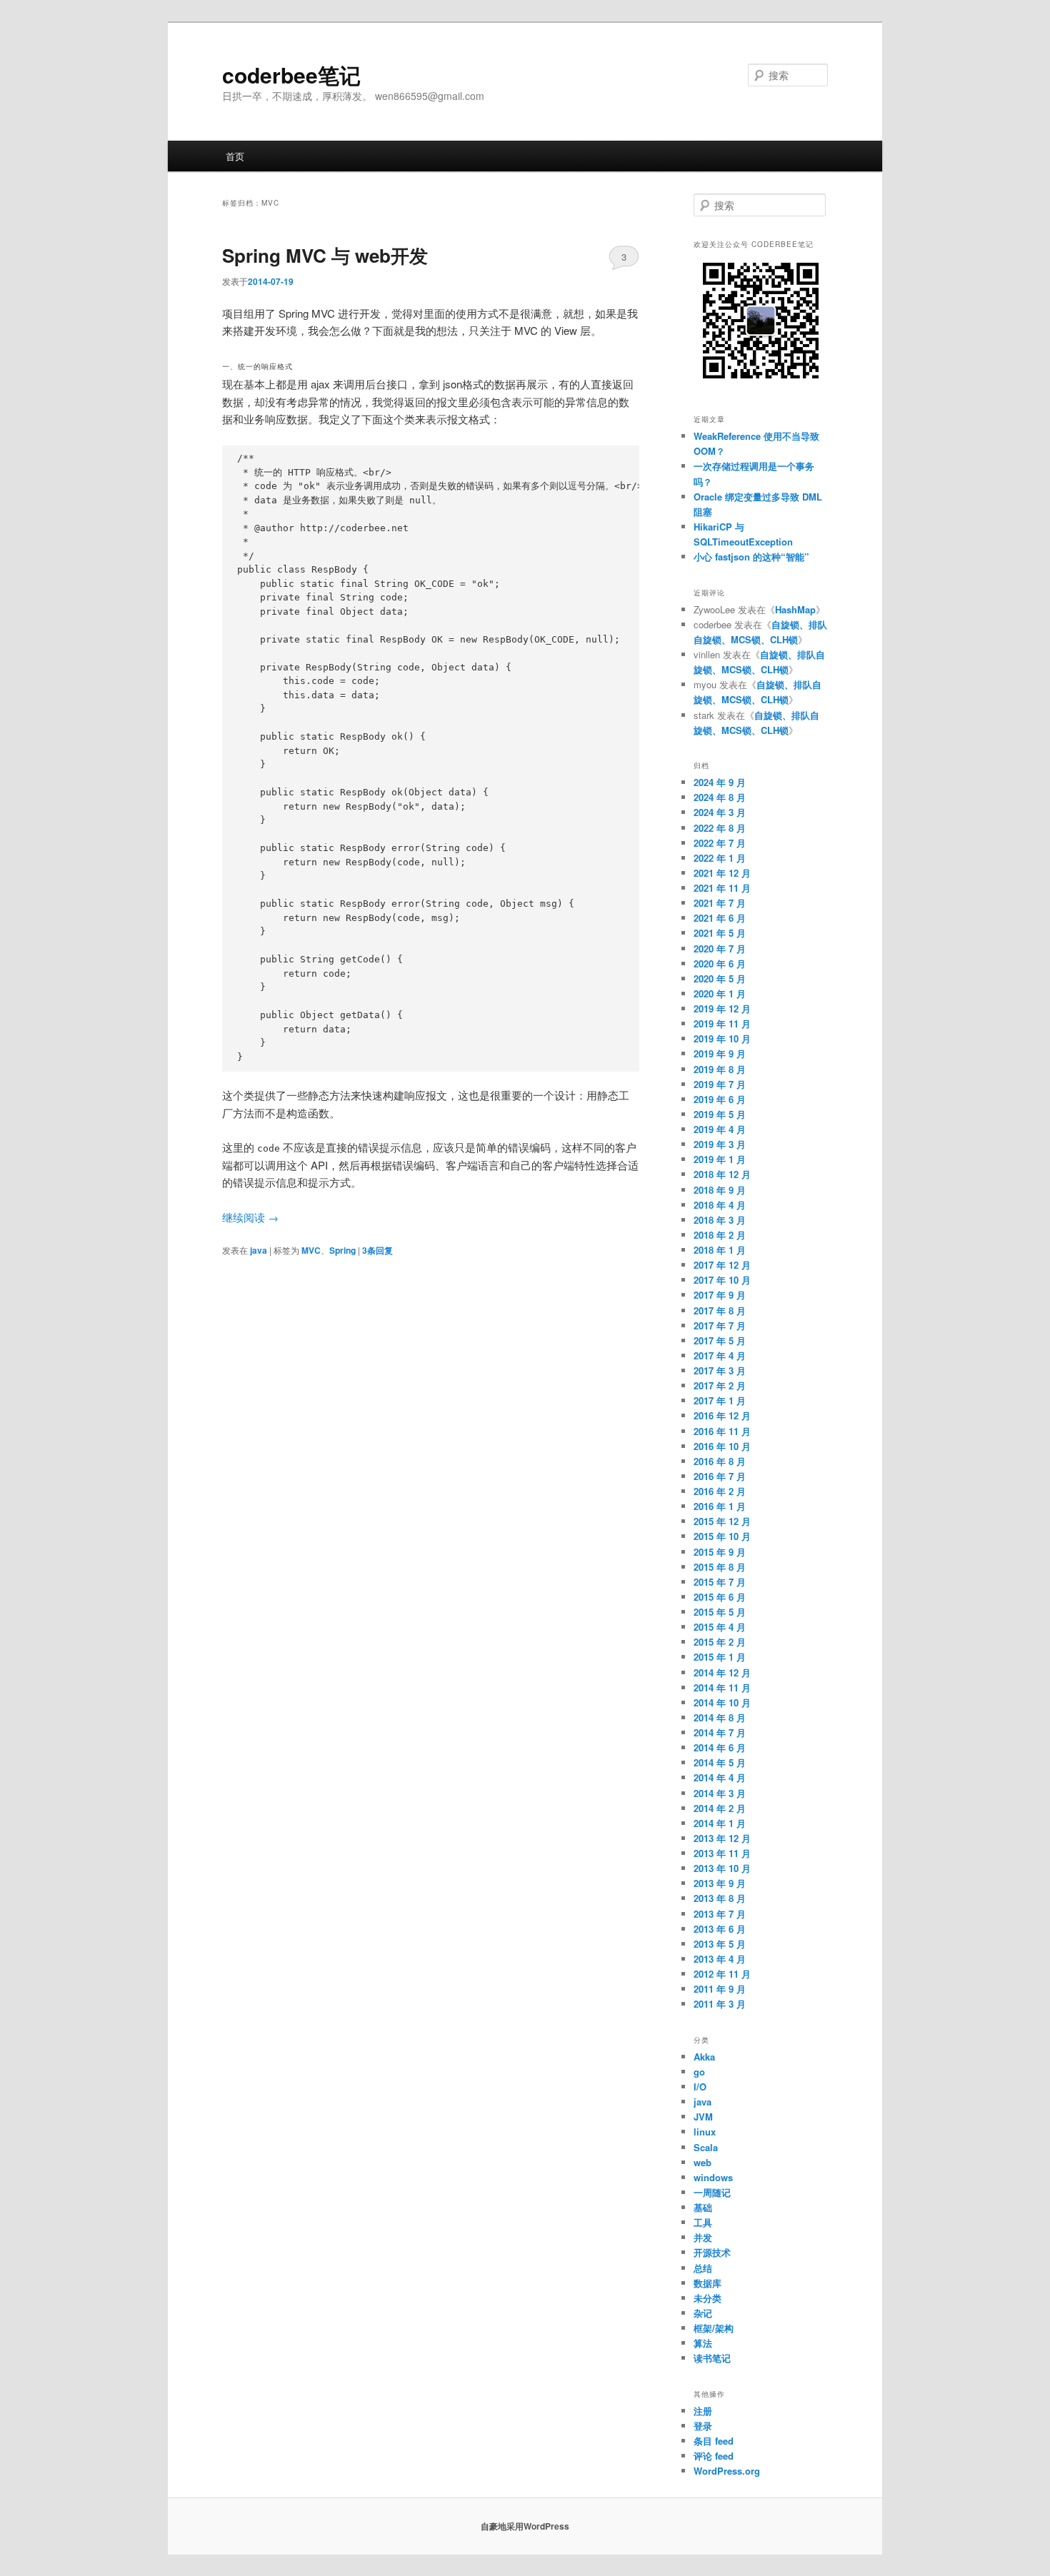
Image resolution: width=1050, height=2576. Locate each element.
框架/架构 (714, 2328)
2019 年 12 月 (722, 1008)
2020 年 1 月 (720, 993)
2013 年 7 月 (720, 1914)
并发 (703, 2237)
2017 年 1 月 (720, 1400)
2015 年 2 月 (720, 1642)
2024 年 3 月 (720, 812)
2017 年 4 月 (720, 1355)
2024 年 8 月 (720, 797)
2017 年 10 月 (722, 1280)
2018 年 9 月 (720, 1190)
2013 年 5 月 (720, 1944)
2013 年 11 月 (722, 1853)
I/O (700, 2087)
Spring (342, 1250)
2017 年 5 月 (720, 1340)
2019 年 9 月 (720, 1053)
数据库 (707, 2283)
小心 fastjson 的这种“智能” (751, 557)
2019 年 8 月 (720, 1069)
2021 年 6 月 (720, 918)
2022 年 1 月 (720, 858)
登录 (703, 2426)
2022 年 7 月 (720, 843)
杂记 (703, 2313)
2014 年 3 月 (720, 1793)
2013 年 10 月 (722, 1868)
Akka (704, 2057)
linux (705, 2132)
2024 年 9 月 (720, 782)
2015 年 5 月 (720, 1612)
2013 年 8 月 (720, 1898)
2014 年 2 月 (720, 1808)
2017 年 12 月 (722, 1265)
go (699, 2072)
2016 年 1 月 (720, 1506)
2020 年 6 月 (720, 964)
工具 (703, 2222)
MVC (311, 1250)
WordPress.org (727, 2471)
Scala (706, 2147)
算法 (703, 2343)
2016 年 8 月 (720, 1461)
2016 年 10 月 (722, 1446)
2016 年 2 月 (720, 1491)
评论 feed (714, 2456)
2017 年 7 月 (720, 1325)
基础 (703, 2207)
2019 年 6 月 (720, 1099)
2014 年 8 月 (720, 1717)
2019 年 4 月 (720, 1129)
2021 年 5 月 (720, 933)
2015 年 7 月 (720, 1582)
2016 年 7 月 (720, 1476)
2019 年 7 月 (720, 1084)
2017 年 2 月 (720, 1385)
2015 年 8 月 (720, 1567)
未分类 (707, 2298)
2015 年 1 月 (720, 1657)
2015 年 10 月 (722, 1536)
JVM (703, 2117)
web (702, 2162)
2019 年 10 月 (722, 1038)
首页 (235, 156)
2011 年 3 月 (720, 2004)
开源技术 (712, 2252)
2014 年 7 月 (720, 1732)
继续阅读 (250, 1217)
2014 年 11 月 (722, 1687)
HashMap (795, 609)
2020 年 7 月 (720, 949)
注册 (703, 2411)
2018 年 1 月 (720, 1250)
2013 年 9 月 (720, 1883)
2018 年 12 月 (722, 1174)
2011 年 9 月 (720, 1989)
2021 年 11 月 (722, 888)
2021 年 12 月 (722, 873)
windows (713, 2177)
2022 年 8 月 (720, 828)
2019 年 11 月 (722, 1023)
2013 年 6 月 (720, 1929)
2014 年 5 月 (720, 1762)
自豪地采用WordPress (525, 2526)
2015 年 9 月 (720, 1552)
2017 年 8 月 (720, 1310)
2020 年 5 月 (720, 978)
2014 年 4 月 (720, 1777)
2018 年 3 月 (720, 1220)
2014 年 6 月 (720, 1747)
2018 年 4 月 (720, 1205)
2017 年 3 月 (720, 1370)
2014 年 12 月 (722, 1672)
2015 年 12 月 (722, 1521)
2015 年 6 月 (720, 1597)
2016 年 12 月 (722, 1415)
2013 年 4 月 (720, 1959)
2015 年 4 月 (720, 1627)
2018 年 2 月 (720, 1235)
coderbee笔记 (291, 75)
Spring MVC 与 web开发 (325, 255)
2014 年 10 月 (722, 1702)
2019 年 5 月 (720, 1114)
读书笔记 (712, 2358)
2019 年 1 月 (720, 1159)
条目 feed (714, 2441)
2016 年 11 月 (722, 1431)
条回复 (377, 1250)
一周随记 (712, 2192)
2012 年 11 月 (722, 1974)
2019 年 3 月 (720, 1144)
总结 (703, 2268)
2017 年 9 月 (720, 1295)
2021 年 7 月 (720, 903)
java (259, 1250)
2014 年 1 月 (720, 1823)
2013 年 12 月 (722, 1838)
